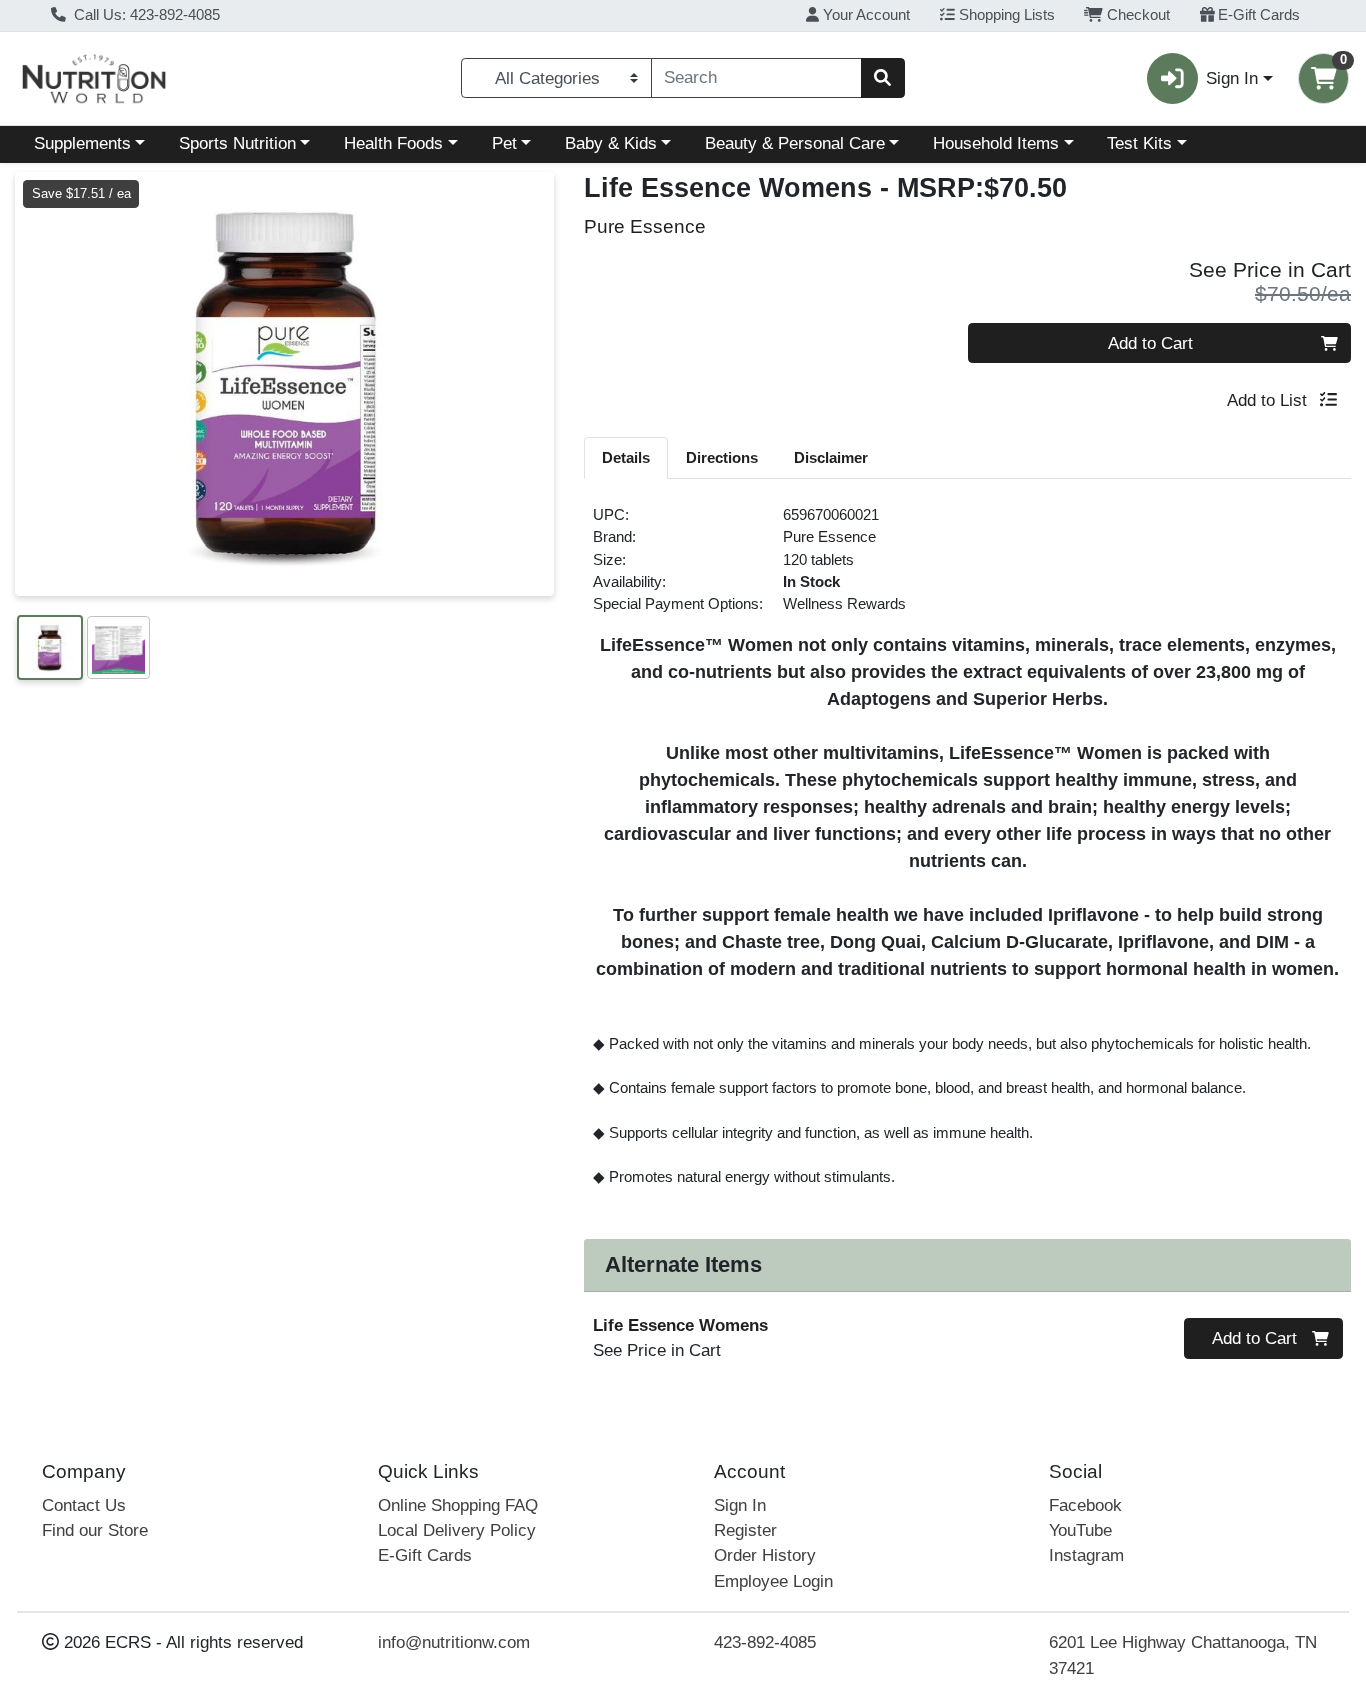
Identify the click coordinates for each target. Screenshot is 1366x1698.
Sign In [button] (1232, 78)
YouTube (1080, 1530)
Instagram (1086, 1555)
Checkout (1136, 15)
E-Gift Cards (1257, 15)
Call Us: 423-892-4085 (145, 15)
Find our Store (95, 1530)
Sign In (740, 1505)
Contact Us (84, 1505)
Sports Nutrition (237, 143)
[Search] (883, 78)
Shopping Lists (1005, 15)
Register (745, 1530)
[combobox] (756, 78)
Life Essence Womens (680, 1325)
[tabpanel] (967, 854)
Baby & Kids (611, 143)
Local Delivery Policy (457, 1530)
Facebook (1085, 1505)
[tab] (626, 457)
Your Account (864, 15)
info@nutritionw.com (454, 1642)
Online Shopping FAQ (458, 1505)
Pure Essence (829, 537)
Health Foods (393, 143)
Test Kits (1139, 143)
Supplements (82, 143)
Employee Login (773, 1581)
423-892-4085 (765, 1642)
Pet (504, 143)
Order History (765, 1555)
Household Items (996, 143)
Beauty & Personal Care (795, 143)
